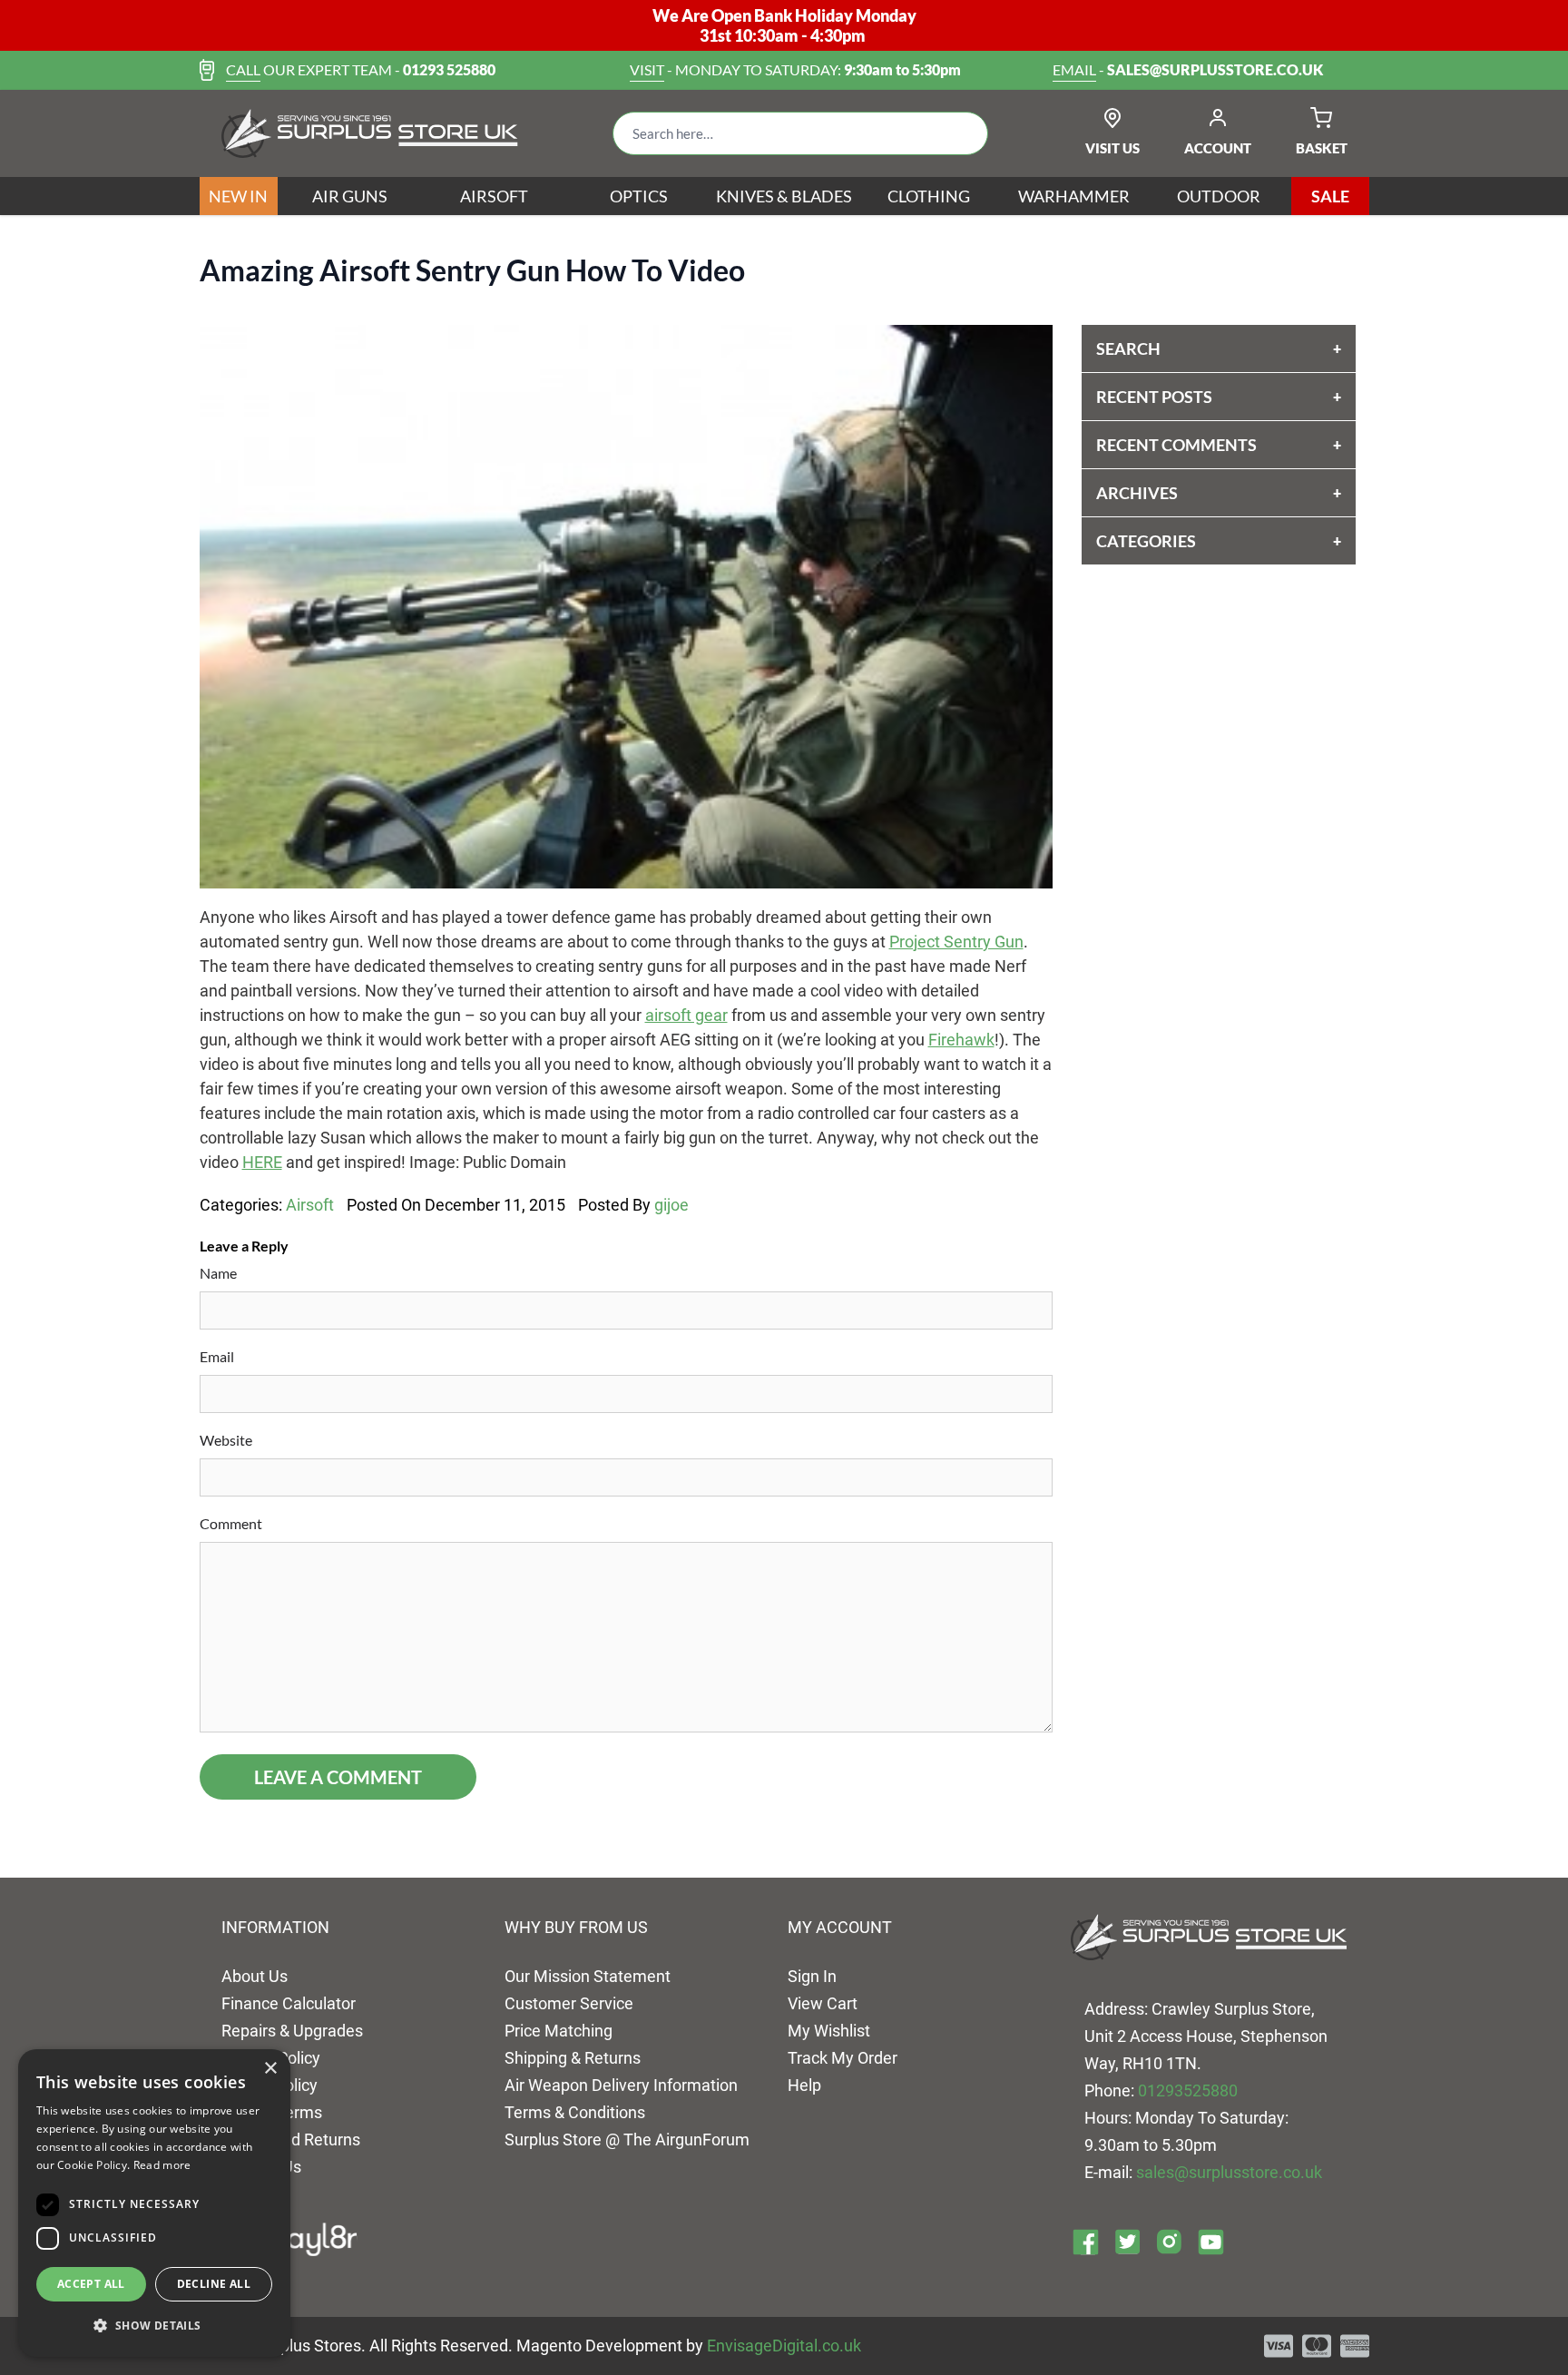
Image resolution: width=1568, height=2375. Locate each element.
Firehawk (961, 1040)
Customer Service (569, 2003)
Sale (1330, 196)
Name (218, 1273)
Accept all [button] (91, 2284)
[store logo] (370, 133)
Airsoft (494, 196)
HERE (262, 1162)
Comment (231, 1523)
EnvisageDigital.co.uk (784, 2346)
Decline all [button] (214, 2284)
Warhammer (1074, 196)
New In (238, 196)
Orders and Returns (291, 2139)
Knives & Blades (784, 196)
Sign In (812, 1976)
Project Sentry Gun (956, 942)
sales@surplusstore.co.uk (1229, 2172)
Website (226, 1440)
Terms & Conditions (575, 2112)
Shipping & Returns (573, 2058)
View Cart (823, 2003)
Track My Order (843, 2058)
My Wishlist (829, 2031)
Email (217, 1356)
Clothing (929, 196)
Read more (162, 2165)
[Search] (960, 133)
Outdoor (1219, 196)
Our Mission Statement (588, 1976)
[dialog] (154, 2203)
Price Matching (559, 2031)
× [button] (270, 2069)
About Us (255, 1976)
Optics (639, 196)
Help (804, 2085)
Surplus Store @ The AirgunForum (627, 2139)
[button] (154, 2326)
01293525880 (1188, 2090)
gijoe (671, 1205)
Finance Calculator (289, 2003)
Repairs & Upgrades (292, 2031)
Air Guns (350, 196)
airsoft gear (686, 1015)
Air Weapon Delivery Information (621, 2085)
